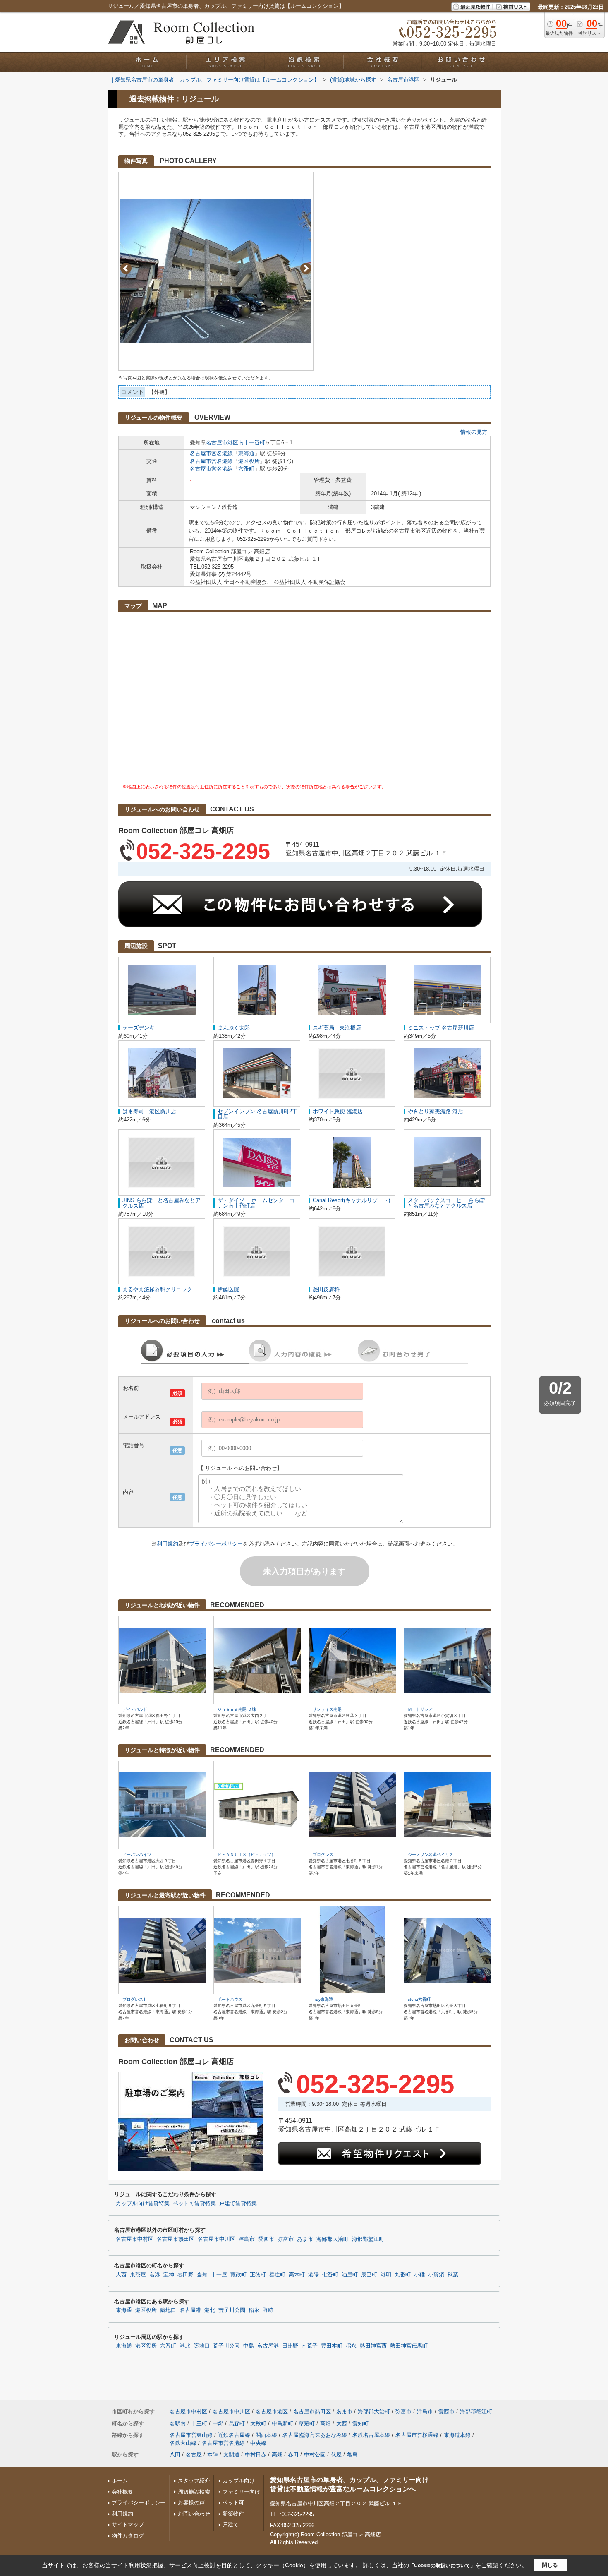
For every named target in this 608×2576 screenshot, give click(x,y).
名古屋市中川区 (217, 2239)
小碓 (419, 2275)
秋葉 (453, 2275)
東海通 (246, 453)
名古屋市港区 (222, 443)
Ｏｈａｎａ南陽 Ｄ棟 (237, 1709)
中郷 (218, 2424)
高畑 (326, 2424)
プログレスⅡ (325, 1855)
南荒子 (310, 2346)
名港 (155, 2275)
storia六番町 (419, 1999)
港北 (210, 2310)
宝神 (169, 2275)
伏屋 (336, 2455)
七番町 (330, 2275)
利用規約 (168, 1544)
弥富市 (286, 2239)
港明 (386, 2275)
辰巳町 (369, 2275)
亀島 (352, 2455)
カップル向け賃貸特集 (143, 2204)
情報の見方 (474, 432)
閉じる (550, 2565)
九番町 (403, 2275)
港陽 (314, 2275)
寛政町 (238, 2275)
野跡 (268, 2310)
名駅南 (178, 2424)
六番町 (246, 469)
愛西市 (266, 2239)
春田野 (186, 2275)
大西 (121, 2275)
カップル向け (239, 2481)
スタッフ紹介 (194, 2481)
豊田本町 (332, 2346)
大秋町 (258, 2424)
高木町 (297, 2275)
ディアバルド (135, 1709)
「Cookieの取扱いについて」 (442, 2566)
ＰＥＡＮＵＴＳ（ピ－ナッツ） (247, 1855)
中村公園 (315, 2455)
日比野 (290, 2346)
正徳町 (258, 2275)
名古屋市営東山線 (191, 2435)
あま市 (305, 2239)
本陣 (213, 2455)
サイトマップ (128, 2524)
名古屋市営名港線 (211, 453)
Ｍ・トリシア (420, 1709)
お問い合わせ (194, 2514)
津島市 (247, 2239)
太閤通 (231, 2455)
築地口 (168, 2310)
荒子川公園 (232, 2310)
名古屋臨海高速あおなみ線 (315, 2435)
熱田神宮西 (373, 2346)
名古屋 (194, 2455)
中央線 (258, 2443)
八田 (175, 2455)
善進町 (277, 2275)
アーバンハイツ (137, 1855)
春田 (293, 2455)
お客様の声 (191, 2503)
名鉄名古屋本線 (371, 2435)
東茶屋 (138, 2275)
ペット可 (233, 2503)
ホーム (120, 2481)
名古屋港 (190, 2310)
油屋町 (350, 2275)
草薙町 (307, 2424)
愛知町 (360, 2424)
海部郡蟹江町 (368, 2239)
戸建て (231, 2524)
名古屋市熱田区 (176, 2239)
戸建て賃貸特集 (238, 2204)
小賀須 (436, 2275)
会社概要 (122, 2492)
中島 (249, 2346)
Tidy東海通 (323, 1999)
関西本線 (266, 2435)
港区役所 (249, 461)
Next (306, 268)
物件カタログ (128, 2536)
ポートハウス (230, 1999)
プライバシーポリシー (216, 1544)
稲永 (254, 2310)
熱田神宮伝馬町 (409, 2346)
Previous (126, 268)
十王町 (199, 2424)
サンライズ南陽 (327, 1709)
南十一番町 (252, 443)
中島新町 (282, 2424)
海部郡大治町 (333, 2239)
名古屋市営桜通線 (417, 2435)
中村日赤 (256, 2455)
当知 (202, 2275)
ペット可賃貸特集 (194, 2204)
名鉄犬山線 (183, 2443)
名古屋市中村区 (135, 2239)
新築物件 (233, 2514)
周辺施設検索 (194, 2492)
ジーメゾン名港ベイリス (431, 1855)
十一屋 (219, 2275)
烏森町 (237, 2424)
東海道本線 (457, 2435)
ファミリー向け (241, 2492)
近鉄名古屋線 (234, 2435)
